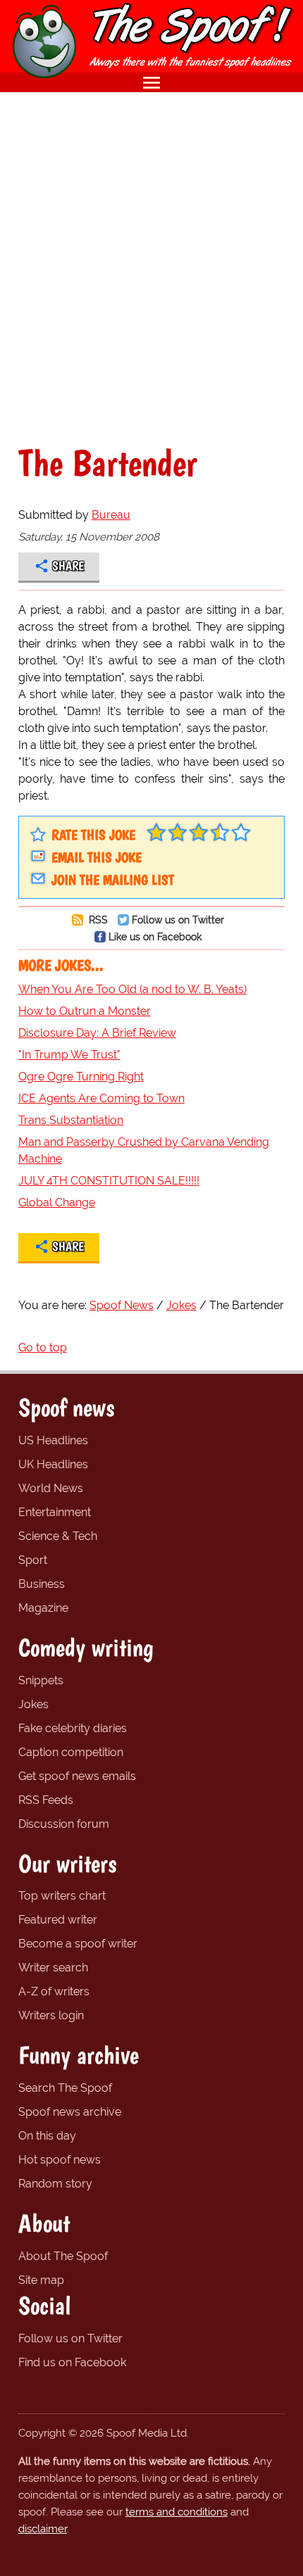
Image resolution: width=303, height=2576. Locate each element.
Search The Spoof (65, 2088)
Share (68, 566)
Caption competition (71, 1752)
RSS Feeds (46, 1800)
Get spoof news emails (77, 1776)
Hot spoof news (60, 2160)
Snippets (41, 1680)
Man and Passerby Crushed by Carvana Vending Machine (144, 1150)
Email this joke (97, 857)
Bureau (111, 515)
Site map (41, 2280)
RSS (97, 920)
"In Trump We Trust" (69, 1055)
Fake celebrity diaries (73, 1728)
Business (42, 1584)
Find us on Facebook (72, 2362)
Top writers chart (62, 1896)
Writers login (51, 2015)
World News (51, 1488)
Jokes (33, 1704)
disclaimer (43, 2529)
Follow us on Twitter (178, 920)
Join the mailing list (113, 880)
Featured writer (58, 1920)
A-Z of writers (54, 1991)
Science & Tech (58, 1536)
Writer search (53, 1968)
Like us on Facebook (155, 936)
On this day (47, 2136)
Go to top (43, 1347)
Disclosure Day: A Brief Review (97, 1033)
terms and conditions (177, 2512)
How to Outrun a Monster (85, 1011)
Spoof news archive (70, 2112)
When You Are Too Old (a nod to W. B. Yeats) (132, 989)
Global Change (57, 1202)
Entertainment (55, 1512)
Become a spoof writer (78, 1944)
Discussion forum (64, 1824)
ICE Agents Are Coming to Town (101, 1098)
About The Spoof (63, 2256)
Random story (55, 2184)
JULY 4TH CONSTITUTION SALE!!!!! (109, 1181)
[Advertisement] (151, 268)
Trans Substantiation (71, 1120)
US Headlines (53, 1440)
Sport (33, 1560)
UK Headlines (53, 1464)
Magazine (43, 1608)
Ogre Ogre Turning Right (81, 1077)
